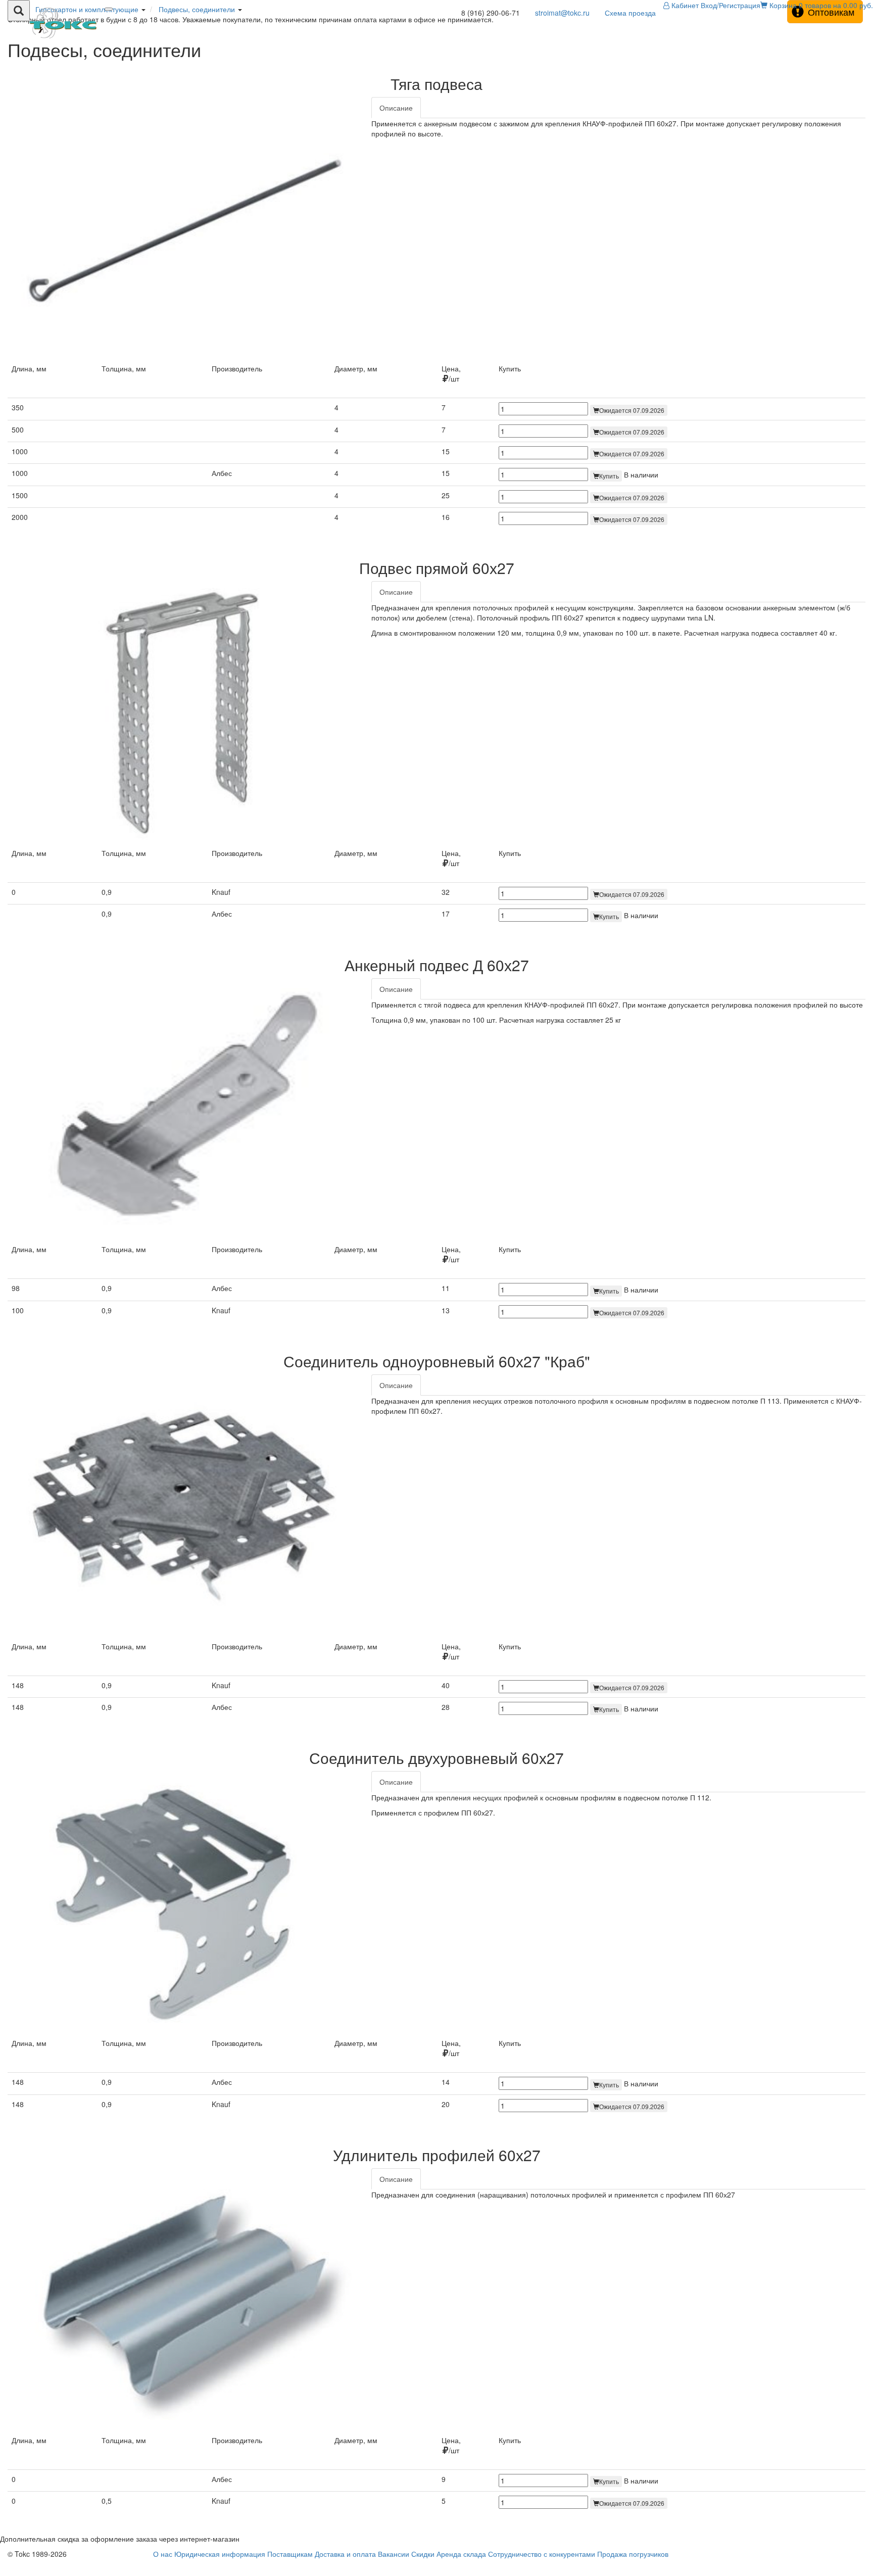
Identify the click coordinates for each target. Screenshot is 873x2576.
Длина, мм (29, 368)
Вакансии (394, 2554)
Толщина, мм (124, 368)
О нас (163, 2554)
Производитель (237, 368)
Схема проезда (630, 13)
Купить (609, 476)
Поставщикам (290, 2554)
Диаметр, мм (356, 368)
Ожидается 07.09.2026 (632, 410)
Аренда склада (461, 2554)
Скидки (423, 2554)
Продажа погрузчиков (633, 2554)
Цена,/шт (451, 373)
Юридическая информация (220, 2554)
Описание (396, 108)
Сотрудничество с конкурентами (542, 2554)
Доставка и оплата (345, 2554)
